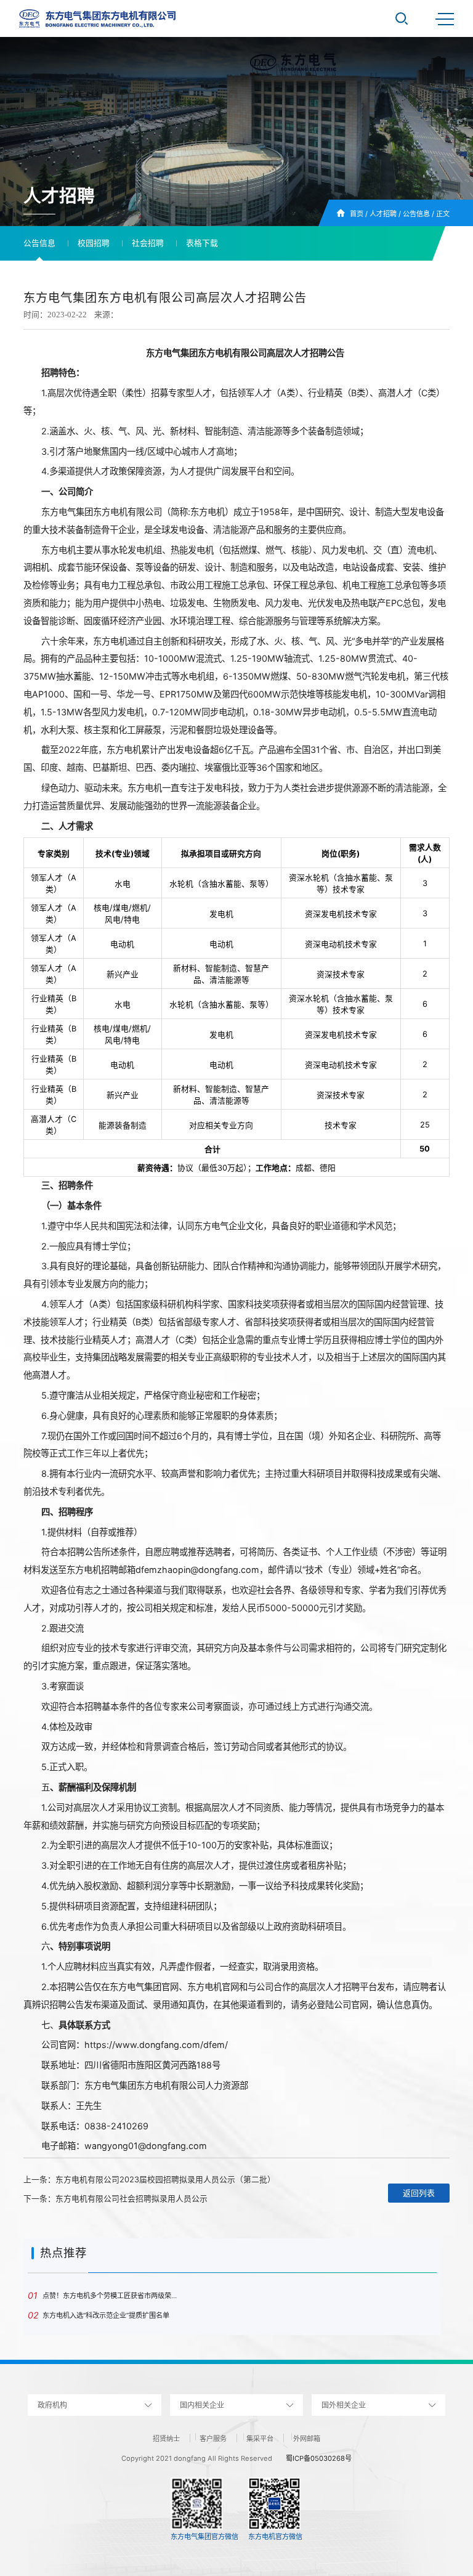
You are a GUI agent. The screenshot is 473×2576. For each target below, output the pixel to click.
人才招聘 (383, 214)
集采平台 (260, 2439)
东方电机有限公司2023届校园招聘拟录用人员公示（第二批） (165, 2180)
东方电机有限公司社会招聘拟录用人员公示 (131, 2199)
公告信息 (416, 214)
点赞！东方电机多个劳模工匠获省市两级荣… (102, 2295)
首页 (357, 214)
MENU (445, 18)
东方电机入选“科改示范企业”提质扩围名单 (99, 2315)
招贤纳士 (166, 2439)
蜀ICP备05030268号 (319, 2458)
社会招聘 (148, 243)
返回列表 (419, 2193)
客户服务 (213, 2439)
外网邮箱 (307, 2439)
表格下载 (202, 243)
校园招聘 (94, 243)
